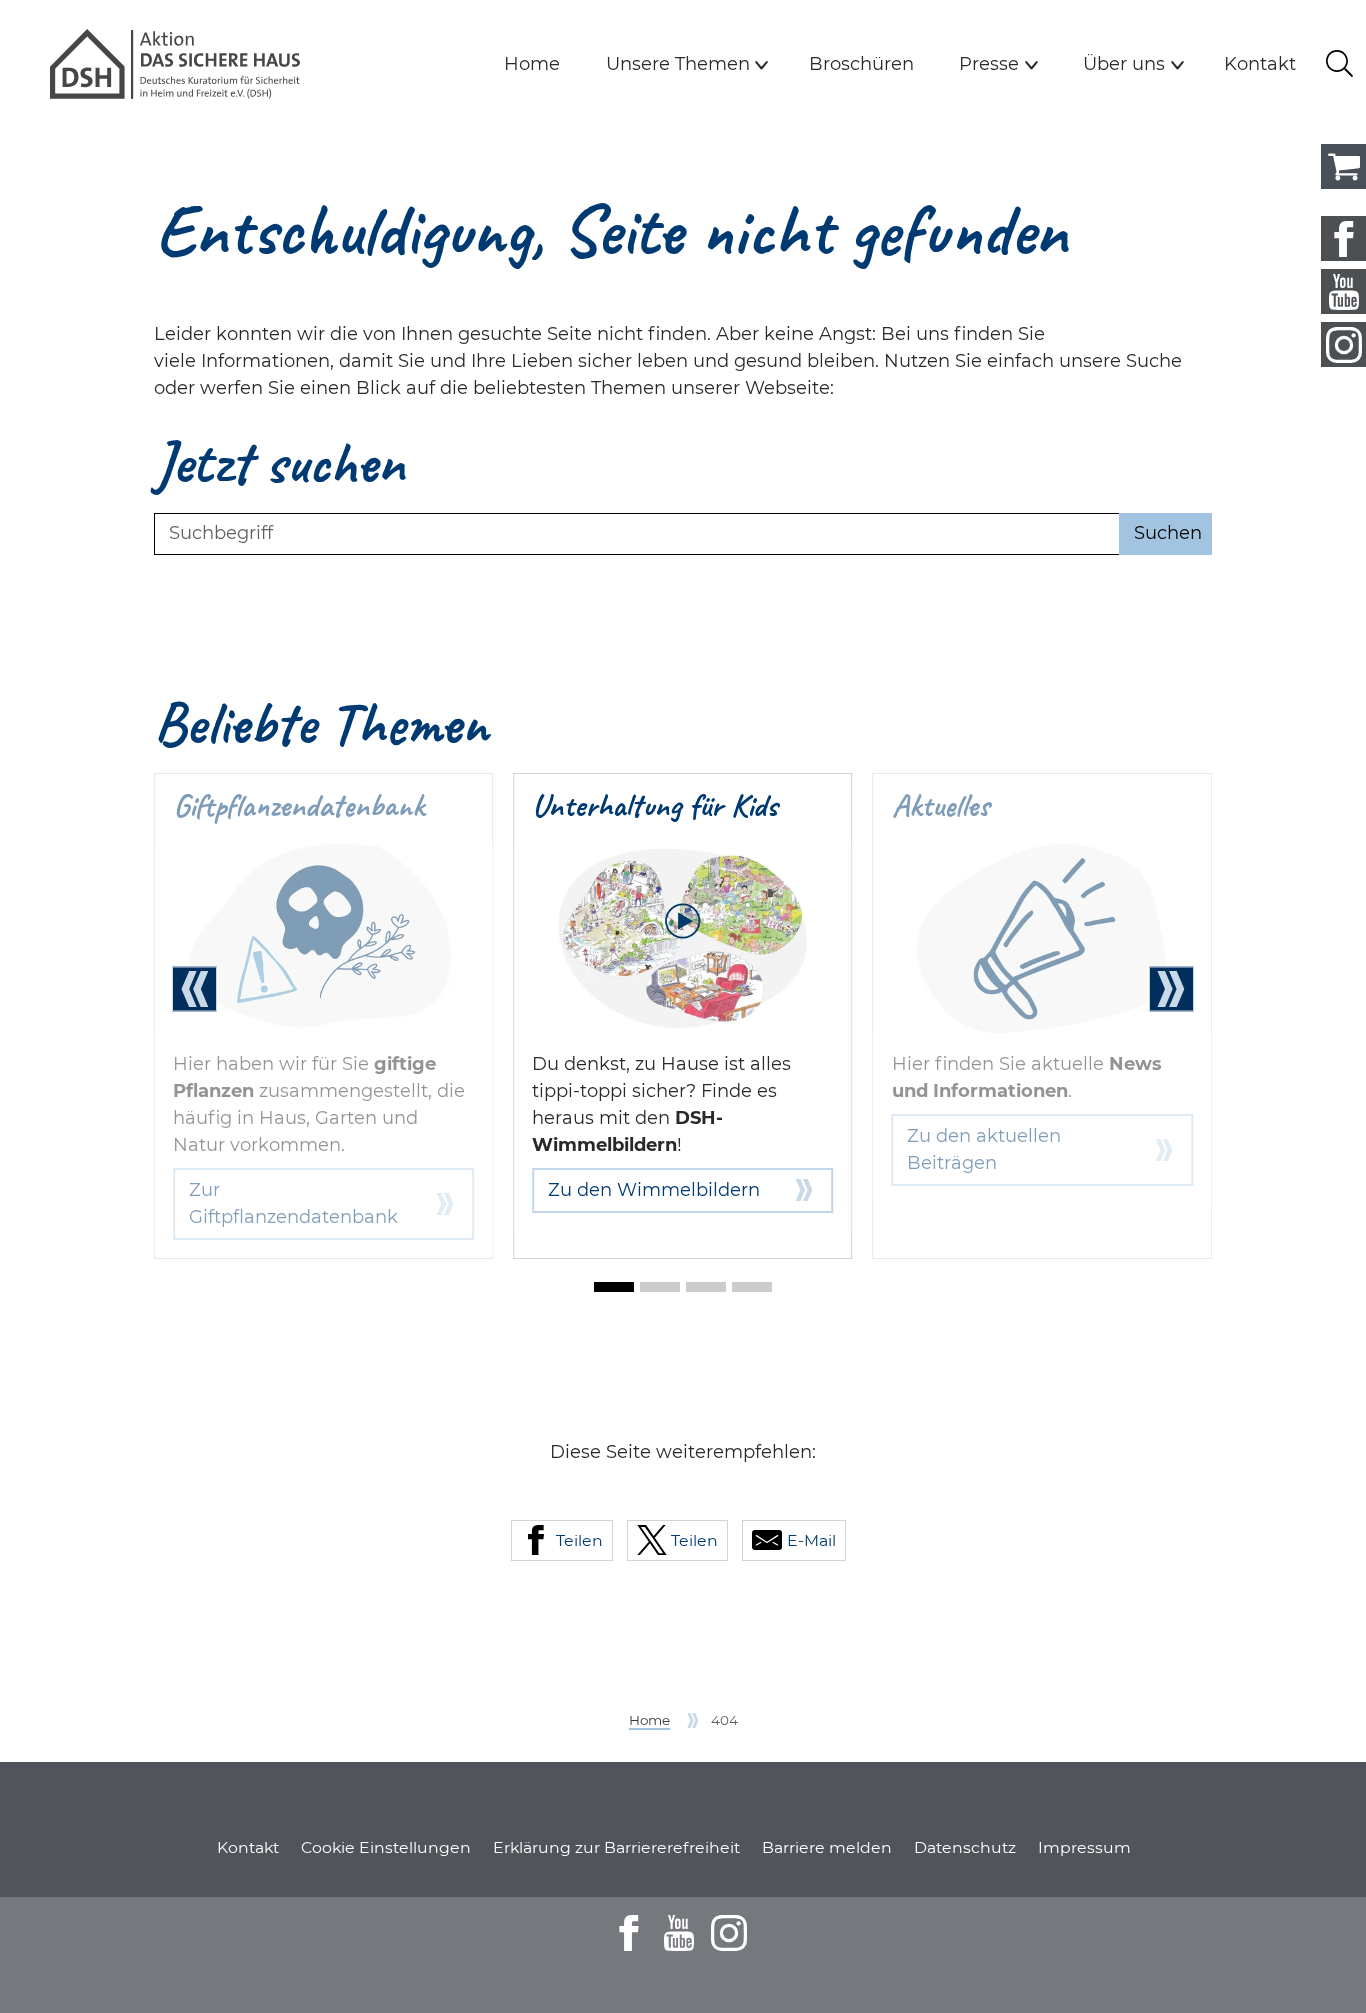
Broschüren (861, 64)
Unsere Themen (678, 64)
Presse (989, 64)
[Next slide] (1171, 989)
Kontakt (1260, 64)
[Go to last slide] (194, 989)
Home (532, 64)
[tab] (614, 1287)
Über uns (1124, 64)
